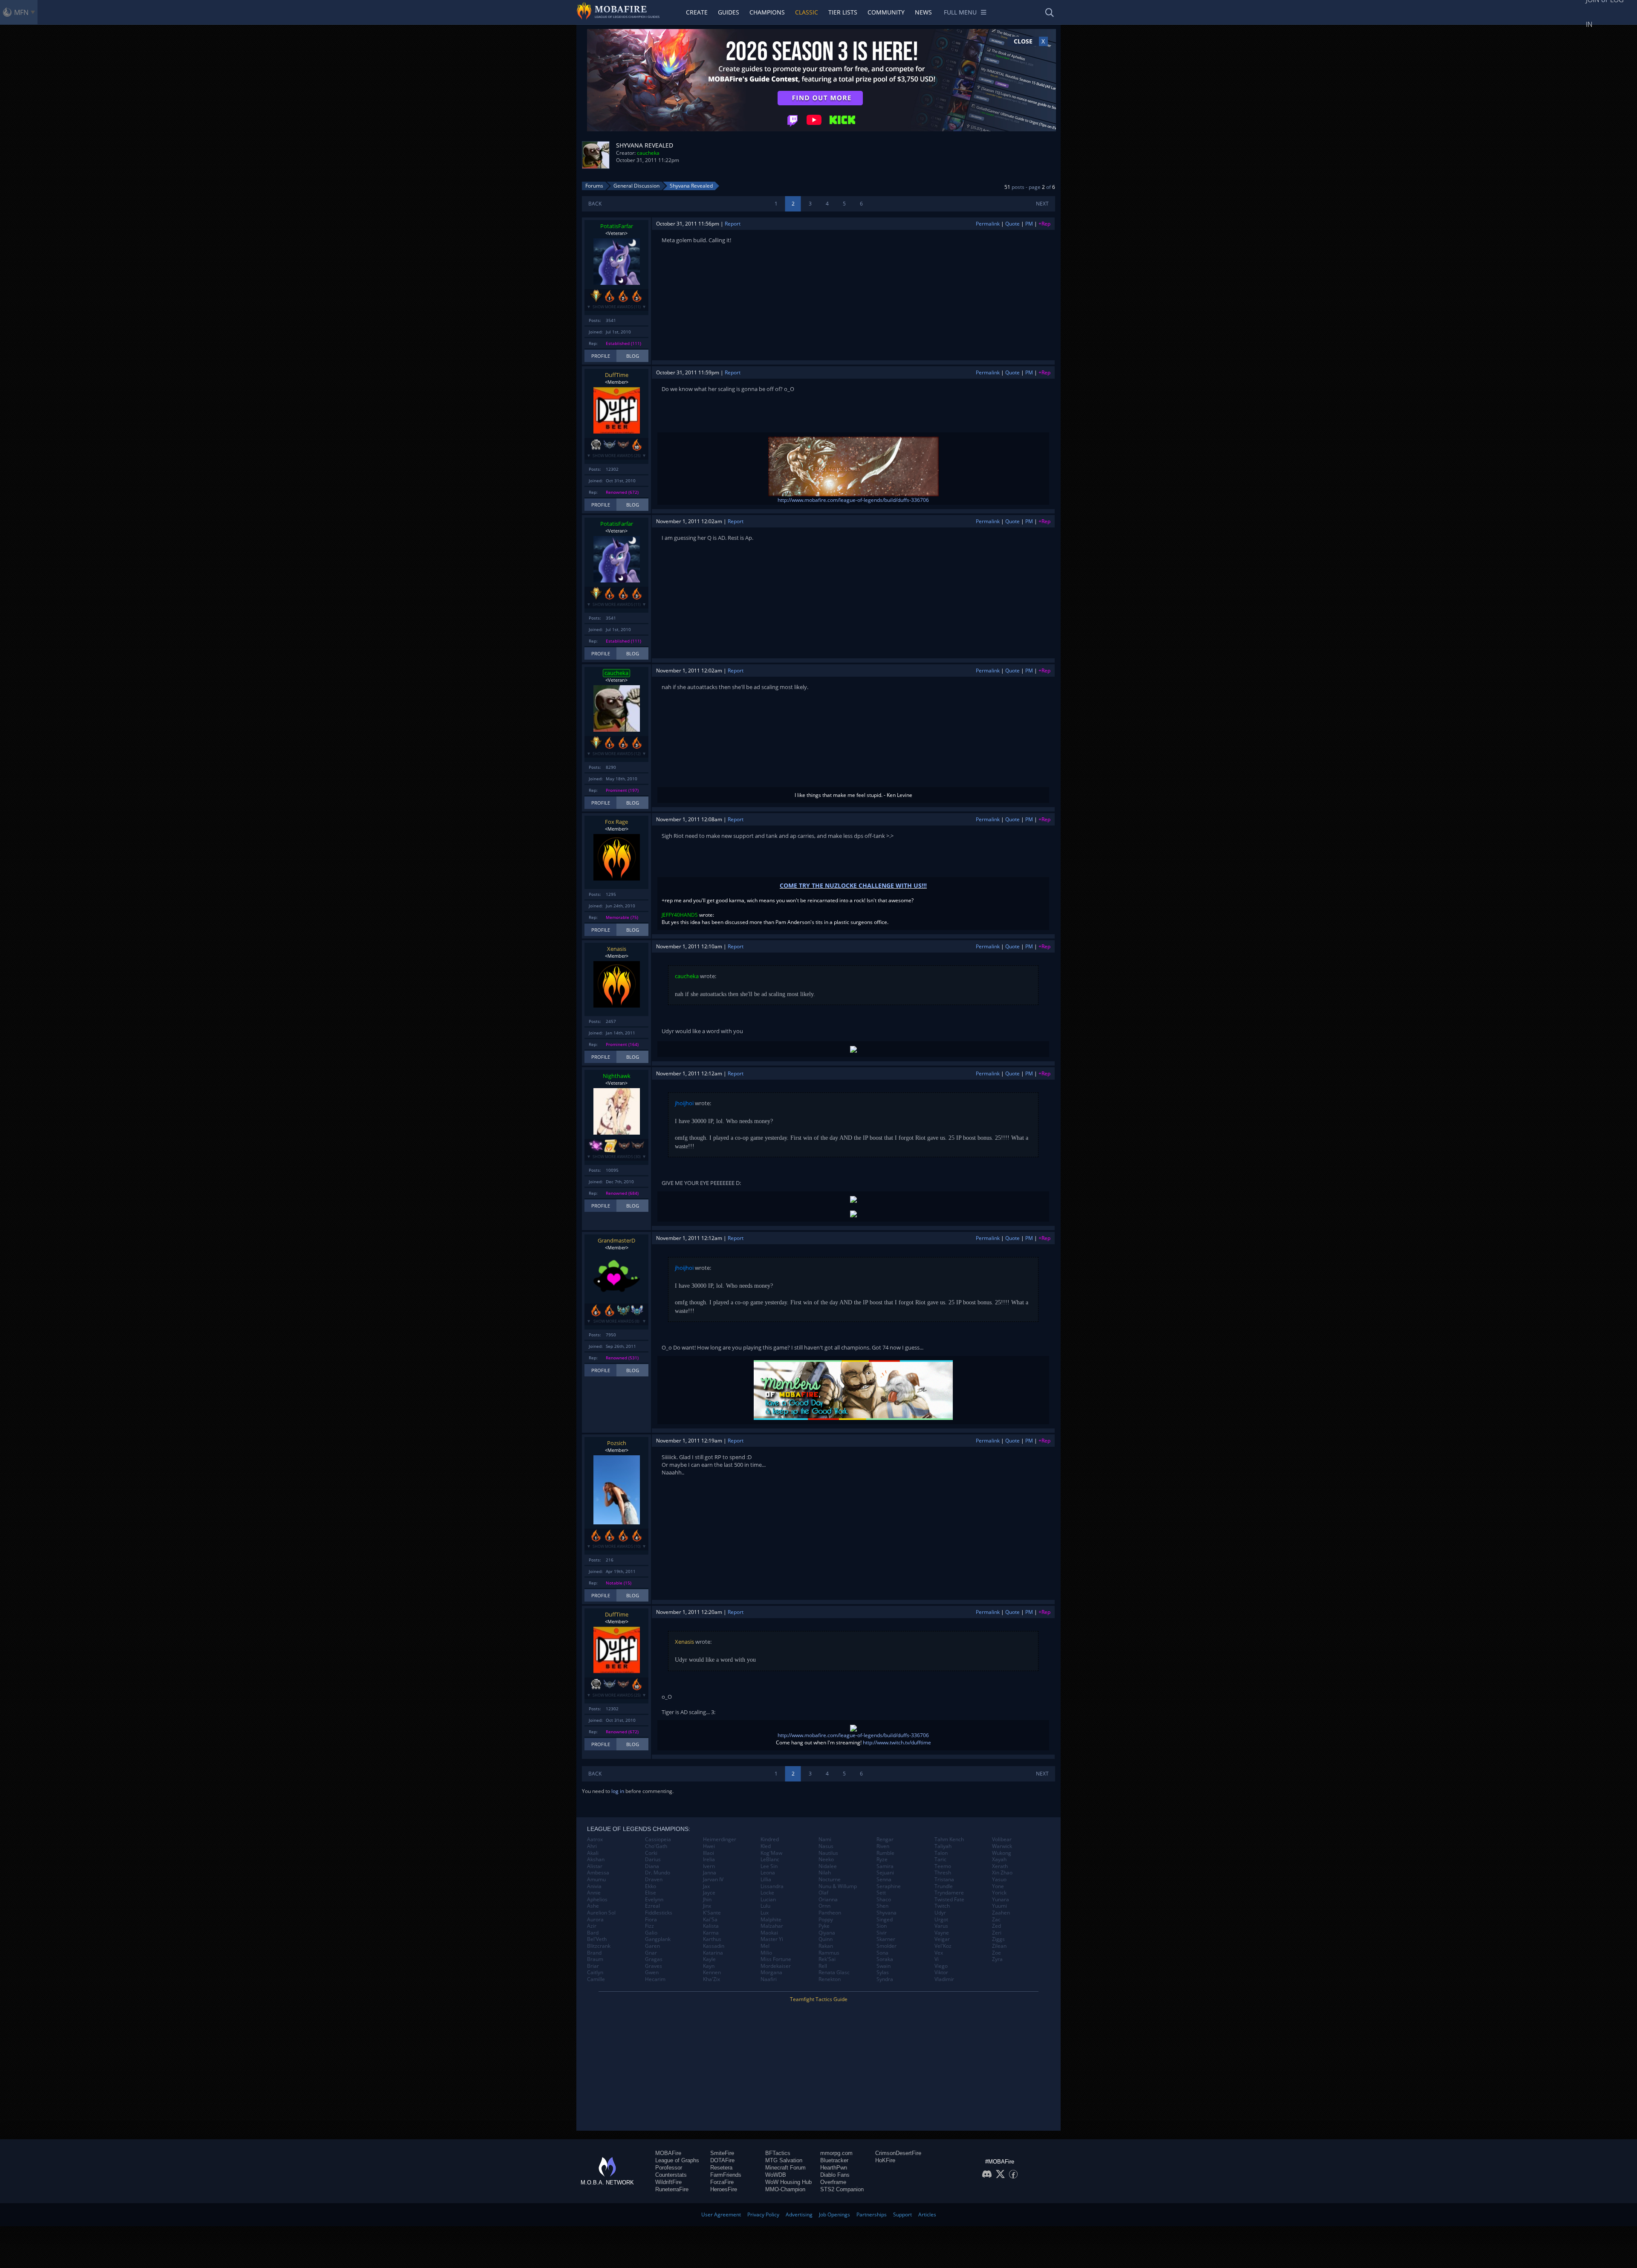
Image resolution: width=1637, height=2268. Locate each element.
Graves (654, 1966)
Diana (652, 1866)
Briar (593, 1966)
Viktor (941, 1973)
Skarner (886, 1939)
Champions (767, 12)
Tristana (944, 1880)
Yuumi (999, 1906)
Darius (653, 1860)
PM (1029, 224)
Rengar (885, 1839)
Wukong (1002, 1853)
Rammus (829, 1953)
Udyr (940, 1913)
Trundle (944, 1886)
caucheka (648, 153)
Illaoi (709, 1853)
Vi (937, 1959)
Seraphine (889, 1886)
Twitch (942, 1906)
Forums (594, 186)
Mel (765, 1946)
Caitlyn (595, 1973)
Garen (652, 1946)
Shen (882, 1906)
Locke (767, 1893)
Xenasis (617, 949)
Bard (593, 1933)
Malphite (771, 1920)
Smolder (886, 1946)
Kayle (709, 1959)
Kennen (712, 1973)
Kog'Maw (771, 1853)
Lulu (765, 1906)
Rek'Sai (827, 1959)
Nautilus (828, 1853)
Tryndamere (949, 1893)
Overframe (833, 2182)
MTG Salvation (784, 2160)
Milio (766, 1953)
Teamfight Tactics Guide (819, 1999)
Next (1042, 204)
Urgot (941, 1920)
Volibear (1002, 1839)
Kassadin (714, 1946)
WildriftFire (668, 2182)
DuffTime (617, 375)
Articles (927, 2214)
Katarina (713, 1953)
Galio (651, 1933)
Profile (601, 356)
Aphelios (597, 1900)
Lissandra (772, 1886)
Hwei (709, 1846)
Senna (884, 1880)
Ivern (709, 1866)
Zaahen (1001, 1913)
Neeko (826, 1860)
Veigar (942, 1939)
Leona (768, 1873)
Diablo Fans (835, 2175)
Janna (710, 1873)
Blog (633, 356)
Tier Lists (843, 12)
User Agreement (721, 2214)
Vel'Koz (943, 1946)
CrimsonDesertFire (898, 2153)
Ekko (651, 1886)
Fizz (649, 1926)
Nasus (826, 1846)
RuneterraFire (672, 2189)
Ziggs (998, 1939)
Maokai (769, 1933)
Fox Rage (616, 822)
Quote (1012, 224)
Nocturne (830, 1880)
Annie (594, 1893)
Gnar (651, 1953)
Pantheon (830, 1913)
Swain (884, 1966)
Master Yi (772, 1939)
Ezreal (652, 1906)
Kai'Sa (710, 1920)
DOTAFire (722, 2160)
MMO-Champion (785, 2189)
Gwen (652, 1973)
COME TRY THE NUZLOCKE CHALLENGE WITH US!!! (853, 885)
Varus (941, 1926)
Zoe (996, 1953)
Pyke (824, 1926)
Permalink (988, 224)
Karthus (712, 1939)
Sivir (882, 1933)
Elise (651, 1893)
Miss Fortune (776, 1959)
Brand (594, 1953)
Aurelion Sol (601, 1913)
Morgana (771, 1973)
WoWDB (776, 2175)
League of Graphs (677, 2160)
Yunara (1001, 1900)
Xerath (1000, 1866)
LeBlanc (770, 1860)
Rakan (826, 1946)
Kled (766, 1846)
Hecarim (655, 1979)
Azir (592, 1926)
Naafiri (769, 1979)
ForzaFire (722, 2182)
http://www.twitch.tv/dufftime (897, 1742)
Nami (825, 1839)
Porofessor (669, 2168)
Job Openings (834, 2214)
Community (886, 12)
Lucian (768, 1900)
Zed (996, 1926)
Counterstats (671, 2175)
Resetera (721, 2168)
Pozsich (617, 1443)
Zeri (997, 1933)
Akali (593, 1853)
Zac (996, 1920)
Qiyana (827, 1933)
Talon (941, 1853)
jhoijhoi (684, 1103)
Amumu (596, 1880)
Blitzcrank (599, 1946)
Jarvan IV (713, 1880)
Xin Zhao (1002, 1873)
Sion (882, 1926)
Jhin (707, 1900)
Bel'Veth (597, 1939)
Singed (885, 1920)
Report (733, 224)
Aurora (595, 1920)
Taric (940, 1860)
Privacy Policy (763, 2214)
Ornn (824, 1906)
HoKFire (885, 2160)
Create (697, 12)
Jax (706, 1886)
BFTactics (778, 2153)
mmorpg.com (836, 2153)
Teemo (943, 1866)
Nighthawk (617, 1076)
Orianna (828, 1900)
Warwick (1002, 1846)
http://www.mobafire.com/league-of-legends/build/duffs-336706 (853, 500)
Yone (998, 1886)
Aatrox (595, 1839)
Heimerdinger (720, 1839)
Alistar (595, 1866)
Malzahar (772, 1926)
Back (595, 204)
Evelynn (654, 1900)
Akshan (596, 1860)
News (923, 12)
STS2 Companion (842, 2189)
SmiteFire (722, 2153)
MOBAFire (668, 2153)
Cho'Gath (656, 1846)
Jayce (709, 1893)
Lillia (766, 1880)
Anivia (594, 1886)
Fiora (651, 1920)
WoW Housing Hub (788, 2182)
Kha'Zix (711, 1979)
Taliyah (943, 1846)
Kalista (711, 1926)
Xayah (999, 1860)
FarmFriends (726, 2175)
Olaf (823, 1893)
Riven (883, 1846)
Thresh (943, 1873)
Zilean (999, 1946)
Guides (729, 12)
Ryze (882, 1860)
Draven (654, 1880)
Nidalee (828, 1866)
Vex (939, 1953)
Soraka (885, 1959)
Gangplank (658, 1939)
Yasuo (999, 1880)
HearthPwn (834, 2168)
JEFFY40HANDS (680, 915)
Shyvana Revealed (691, 186)
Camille (596, 1979)
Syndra (885, 1979)
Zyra (997, 1959)
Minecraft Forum (785, 2168)
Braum (595, 1959)
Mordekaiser (776, 1966)
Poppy (826, 1920)
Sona (882, 1953)
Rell (823, 1966)
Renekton (830, 1979)
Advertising (799, 2214)
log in (618, 1791)
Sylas (883, 1973)
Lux (765, 1913)
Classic (807, 12)
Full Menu (960, 12)
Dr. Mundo (658, 1873)
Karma (711, 1933)
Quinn (826, 1939)
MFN (21, 12)
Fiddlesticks (659, 1913)
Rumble (885, 1853)
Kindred (770, 1839)
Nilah (825, 1873)
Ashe (593, 1906)
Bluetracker (834, 2160)
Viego (941, 1966)
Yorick (999, 1893)
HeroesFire (724, 2189)
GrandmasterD (616, 1240)
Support (902, 2214)
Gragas (654, 1959)
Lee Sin (769, 1866)
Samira (885, 1866)
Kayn (709, 1966)
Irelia (709, 1860)
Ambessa (598, 1873)
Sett (881, 1893)
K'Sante (712, 1913)
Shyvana (886, 1913)
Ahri (592, 1846)
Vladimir (944, 1979)
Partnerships (872, 2214)
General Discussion (636, 186)
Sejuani (885, 1873)
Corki (651, 1853)
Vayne (942, 1933)
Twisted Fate (949, 1900)
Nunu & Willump (838, 1886)
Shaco (884, 1900)
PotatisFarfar (617, 226)
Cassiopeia (658, 1839)
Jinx (707, 1906)
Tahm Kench (949, 1839)
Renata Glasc (834, 1973)
